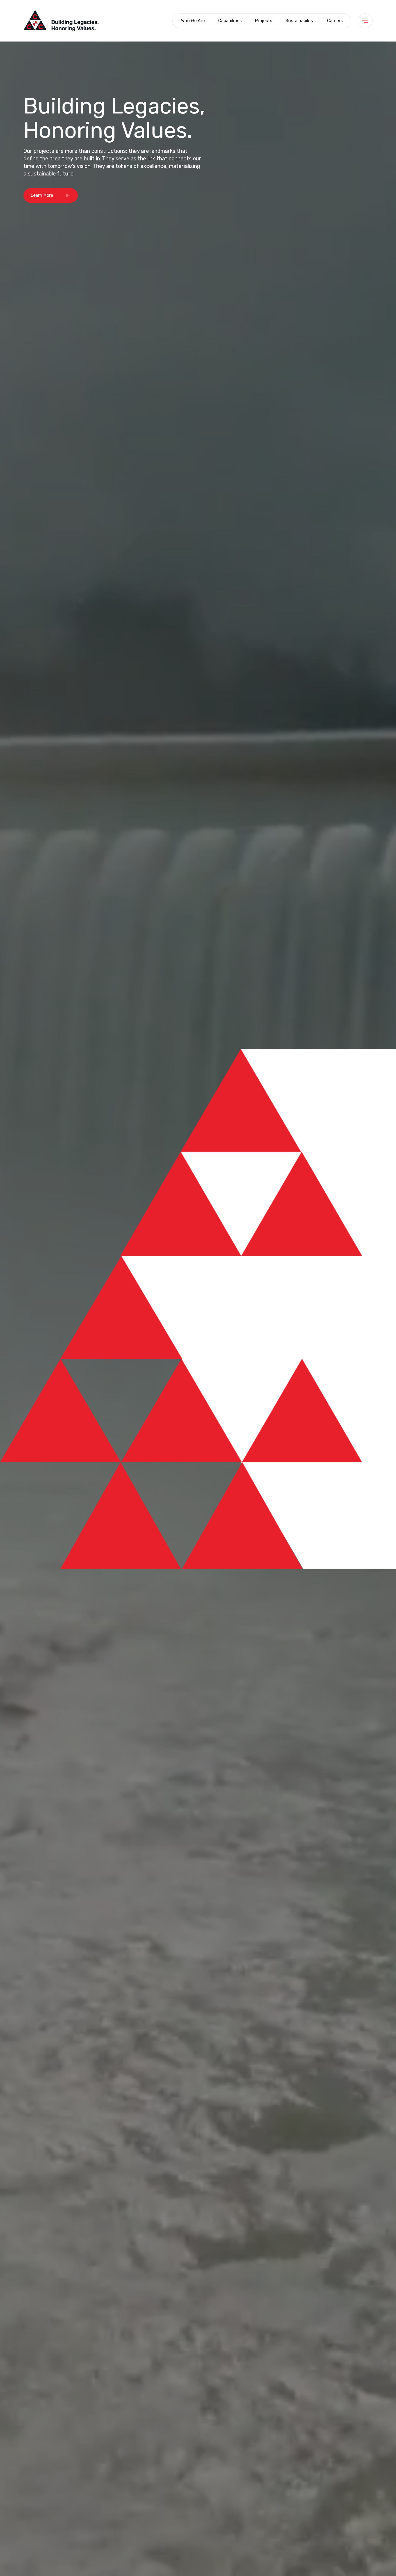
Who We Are (193, 21)
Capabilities (230, 21)
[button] (51, 195)
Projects (264, 21)
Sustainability (300, 21)
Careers (335, 21)
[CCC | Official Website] (61, 20)
